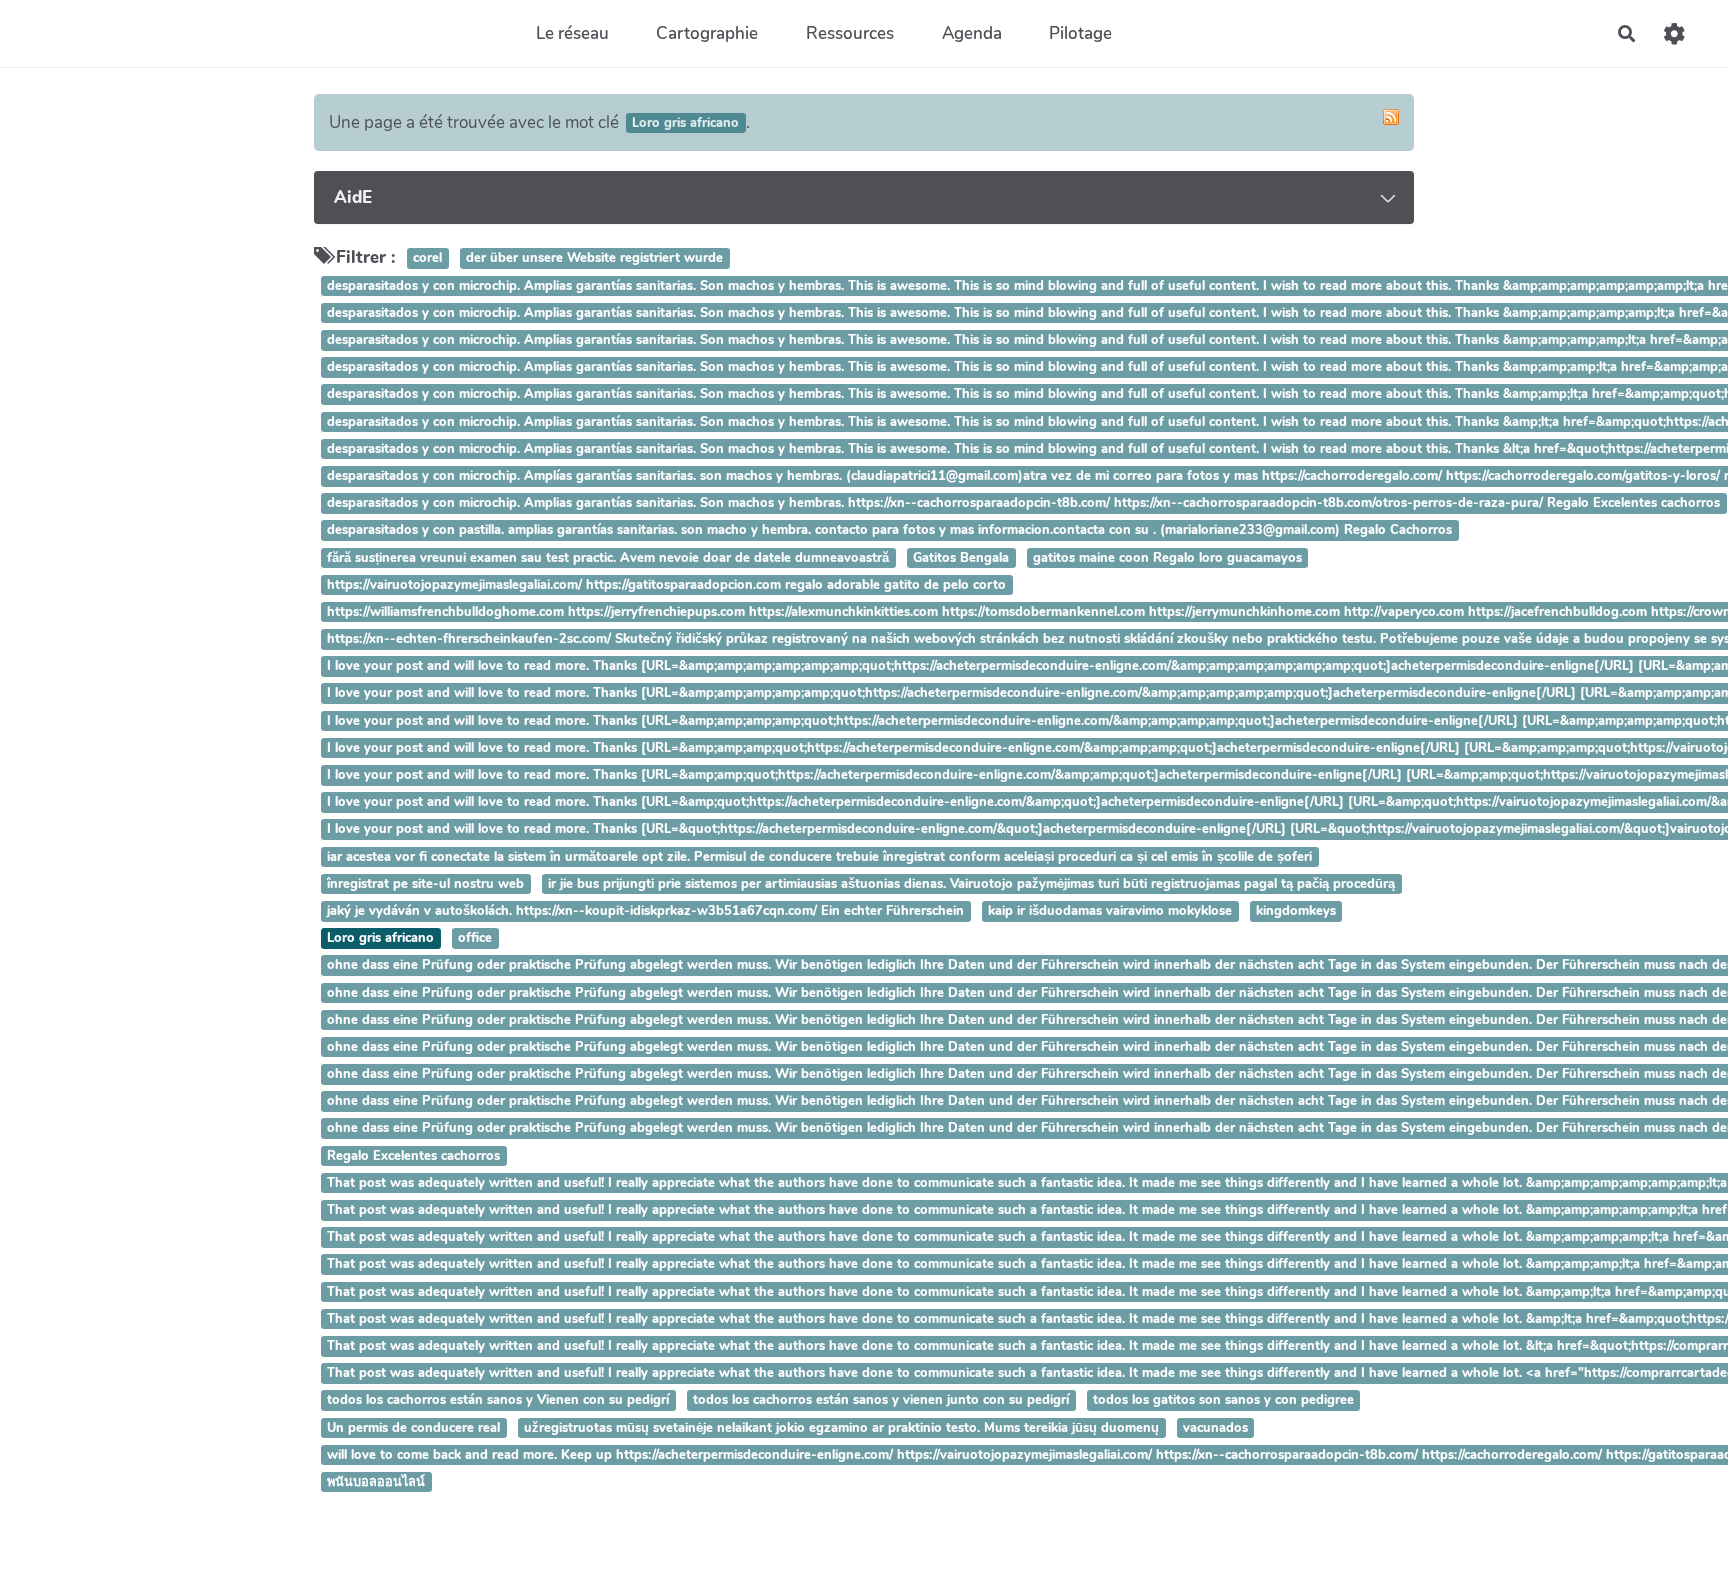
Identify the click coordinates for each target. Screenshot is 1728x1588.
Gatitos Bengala (961, 558)
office (475, 938)
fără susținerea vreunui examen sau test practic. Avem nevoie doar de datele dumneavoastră (608, 558)
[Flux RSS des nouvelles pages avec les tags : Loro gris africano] (1391, 117)
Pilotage (1080, 33)
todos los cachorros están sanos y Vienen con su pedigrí (498, 1401)
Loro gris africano (380, 938)
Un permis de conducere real (413, 1428)
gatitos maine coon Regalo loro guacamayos (1167, 558)
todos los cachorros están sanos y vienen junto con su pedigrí (881, 1401)
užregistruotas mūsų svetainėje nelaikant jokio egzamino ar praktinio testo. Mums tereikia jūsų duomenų (841, 1428)
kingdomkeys (1296, 911)
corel (427, 259)
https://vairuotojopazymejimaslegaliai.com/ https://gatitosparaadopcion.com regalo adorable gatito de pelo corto (666, 585)
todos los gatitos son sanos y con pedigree (1223, 1401)
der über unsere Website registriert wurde (594, 259)
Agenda (972, 33)
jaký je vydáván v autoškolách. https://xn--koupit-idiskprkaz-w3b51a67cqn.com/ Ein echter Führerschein (645, 911)
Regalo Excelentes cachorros (413, 1156)
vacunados (1215, 1428)
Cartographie (707, 33)
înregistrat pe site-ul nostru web (425, 884)
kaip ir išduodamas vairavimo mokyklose (1110, 911)
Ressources (850, 33)
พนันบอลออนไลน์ (376, 1482)
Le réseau (572, 33)
